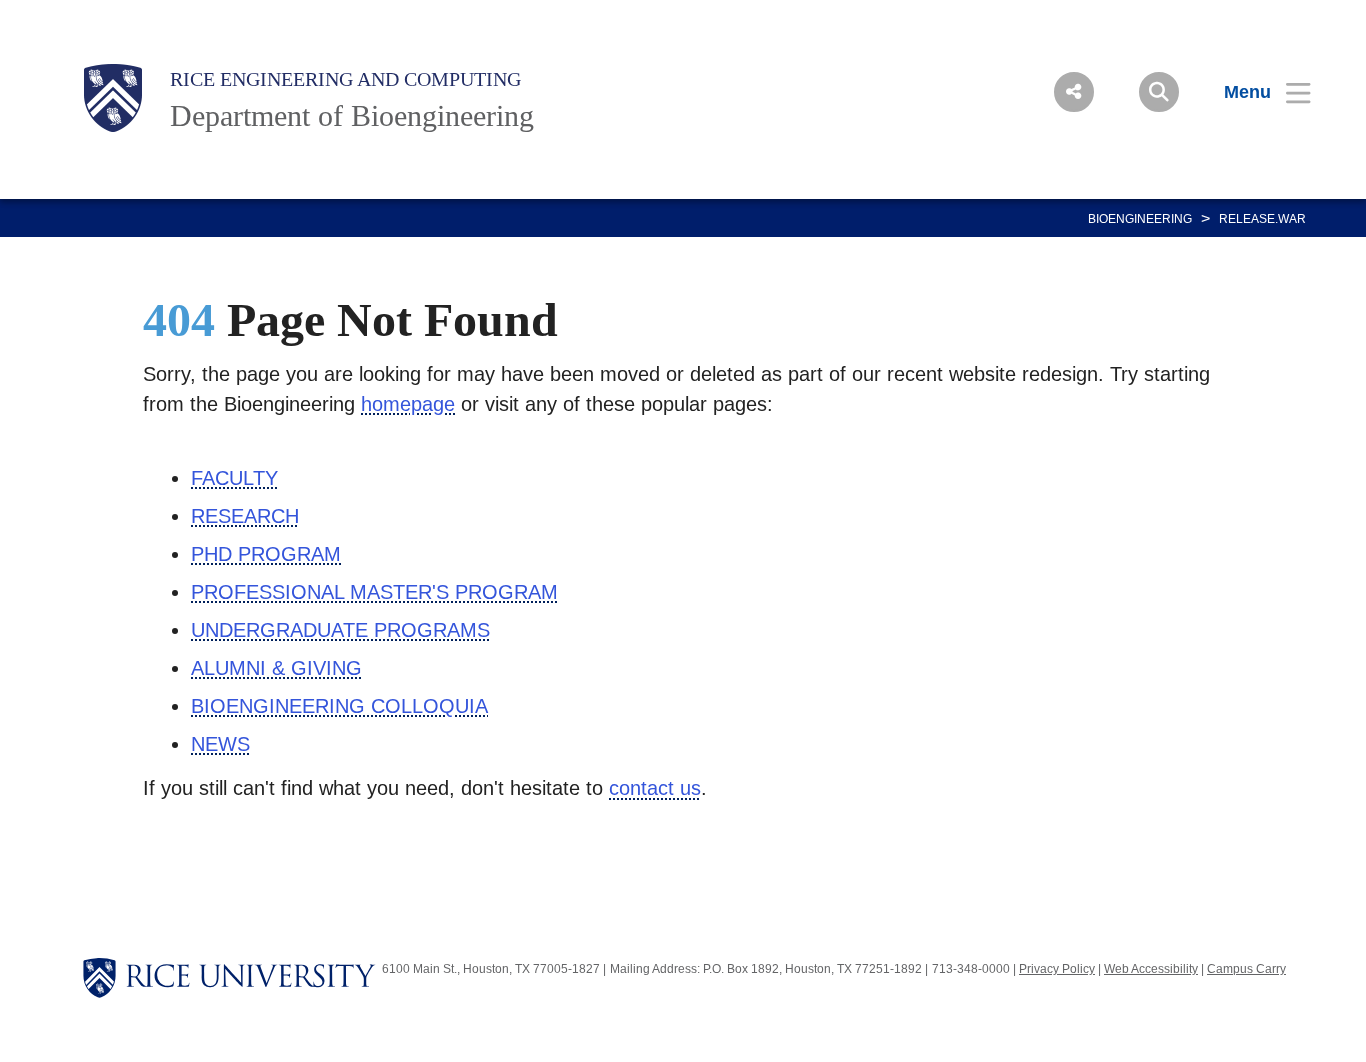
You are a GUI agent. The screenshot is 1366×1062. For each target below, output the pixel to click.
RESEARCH (245, 516)
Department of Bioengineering (352, 115)
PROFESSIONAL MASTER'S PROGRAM (374, 592)
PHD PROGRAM (266, 554)
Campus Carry (1246, 969)
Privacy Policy (1057, 969)
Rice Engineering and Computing (345, 79)
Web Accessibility (1151, 969)
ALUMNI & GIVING (276, 668)
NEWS (220, 744)
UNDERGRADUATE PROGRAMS (340, 630)
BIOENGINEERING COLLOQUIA (339, 706)
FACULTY (234, 478)
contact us (655, 788)
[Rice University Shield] (113, 98)
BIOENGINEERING (1140, 219)
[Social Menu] (1074, 92)
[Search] (1159, 92)
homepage (408, 404)
